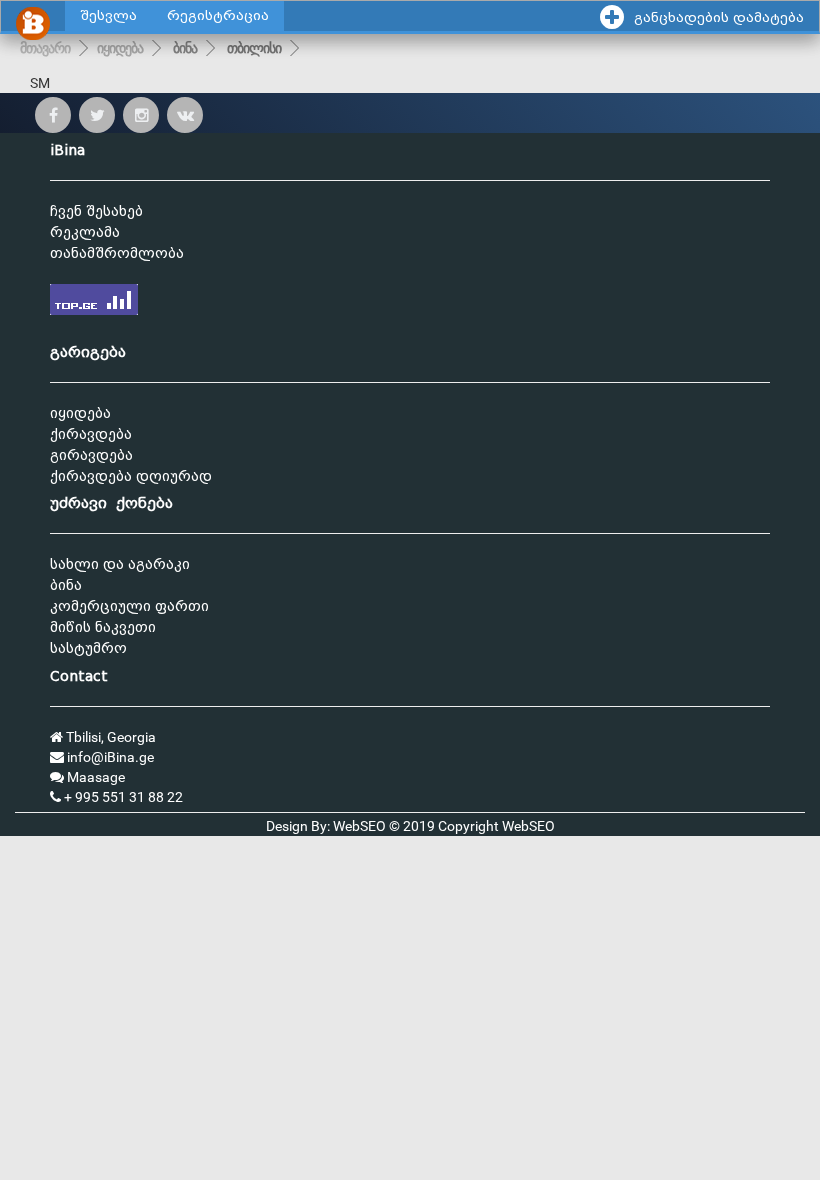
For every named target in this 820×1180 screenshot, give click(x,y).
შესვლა (108, 15)
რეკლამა (85, 232)
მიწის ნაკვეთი (103, 627)
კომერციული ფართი (129, 606)
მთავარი (45, 48)
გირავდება (91, 455)
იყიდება (120, 48)
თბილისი (254, 48)
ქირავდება (91, 434)
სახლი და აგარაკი (120, 564)
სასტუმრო (88, 648)
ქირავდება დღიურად (131, 476)
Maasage (94, 777)
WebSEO (528, 826)
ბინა (185, 48)
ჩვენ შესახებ (96, 211)
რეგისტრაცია (218, 15)
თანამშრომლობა (117, 253)
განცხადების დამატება (719, 17)
